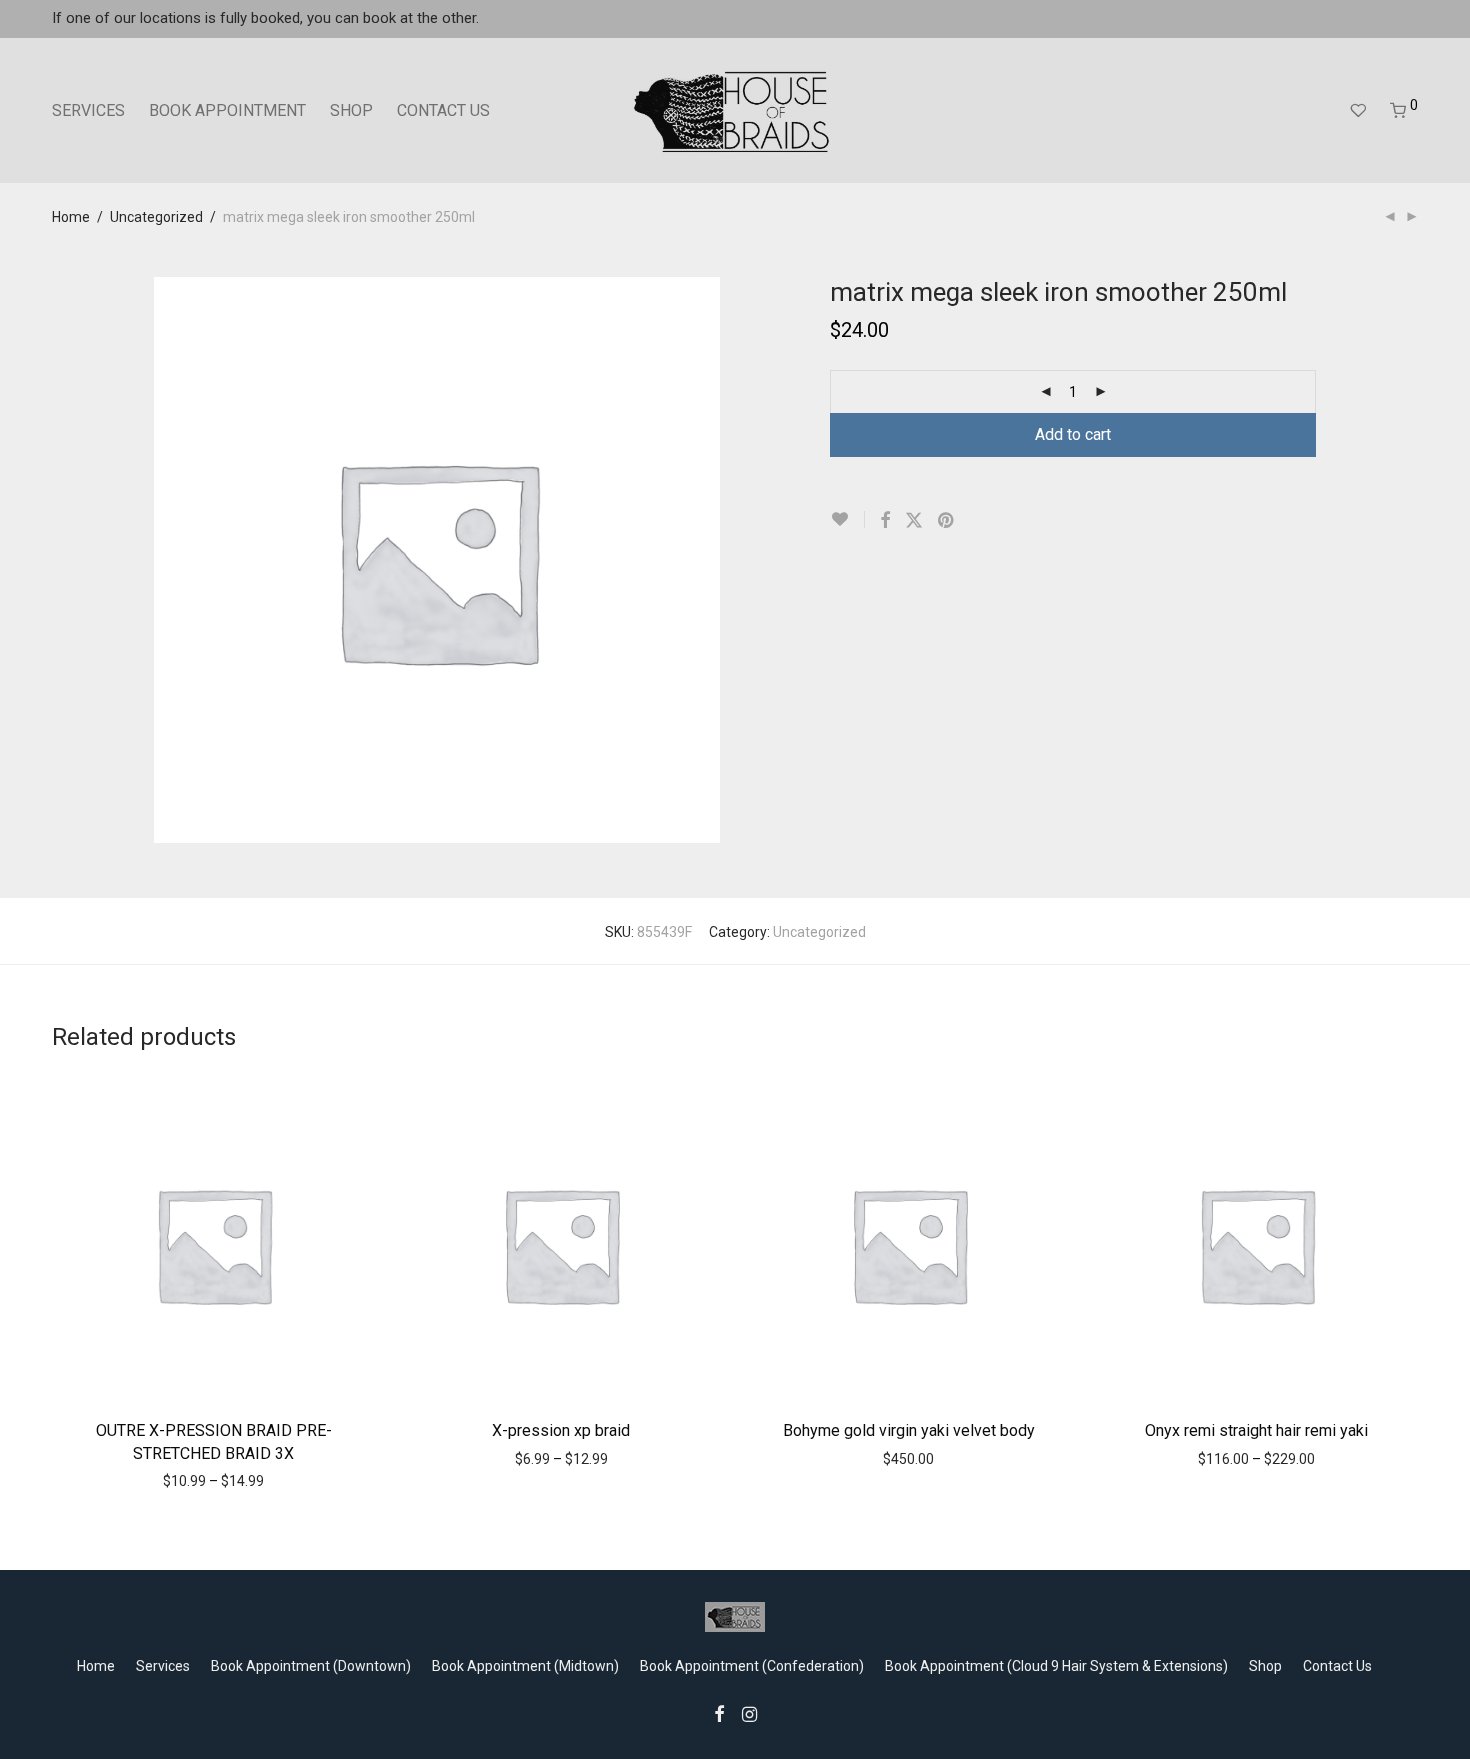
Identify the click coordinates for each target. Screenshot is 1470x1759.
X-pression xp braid (561, 1430)
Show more (265, 1480)
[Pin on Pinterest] (947, 521)
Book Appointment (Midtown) (525, 1666)
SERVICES (88, 110)
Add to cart (1073, 434)
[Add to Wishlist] (847, 519)
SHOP (351, 110)
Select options (171, 1480)
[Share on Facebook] (885, 521)
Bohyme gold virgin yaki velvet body (909, 1430)
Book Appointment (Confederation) (752, 1666)
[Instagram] (749, 1713)
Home (71, 217)
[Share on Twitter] (914, 521)
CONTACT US (443, 110)
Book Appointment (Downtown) (311, 1666)
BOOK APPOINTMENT (227, 110)
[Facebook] (719, 1713)
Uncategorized (156, 217)
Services (163, 1666)
